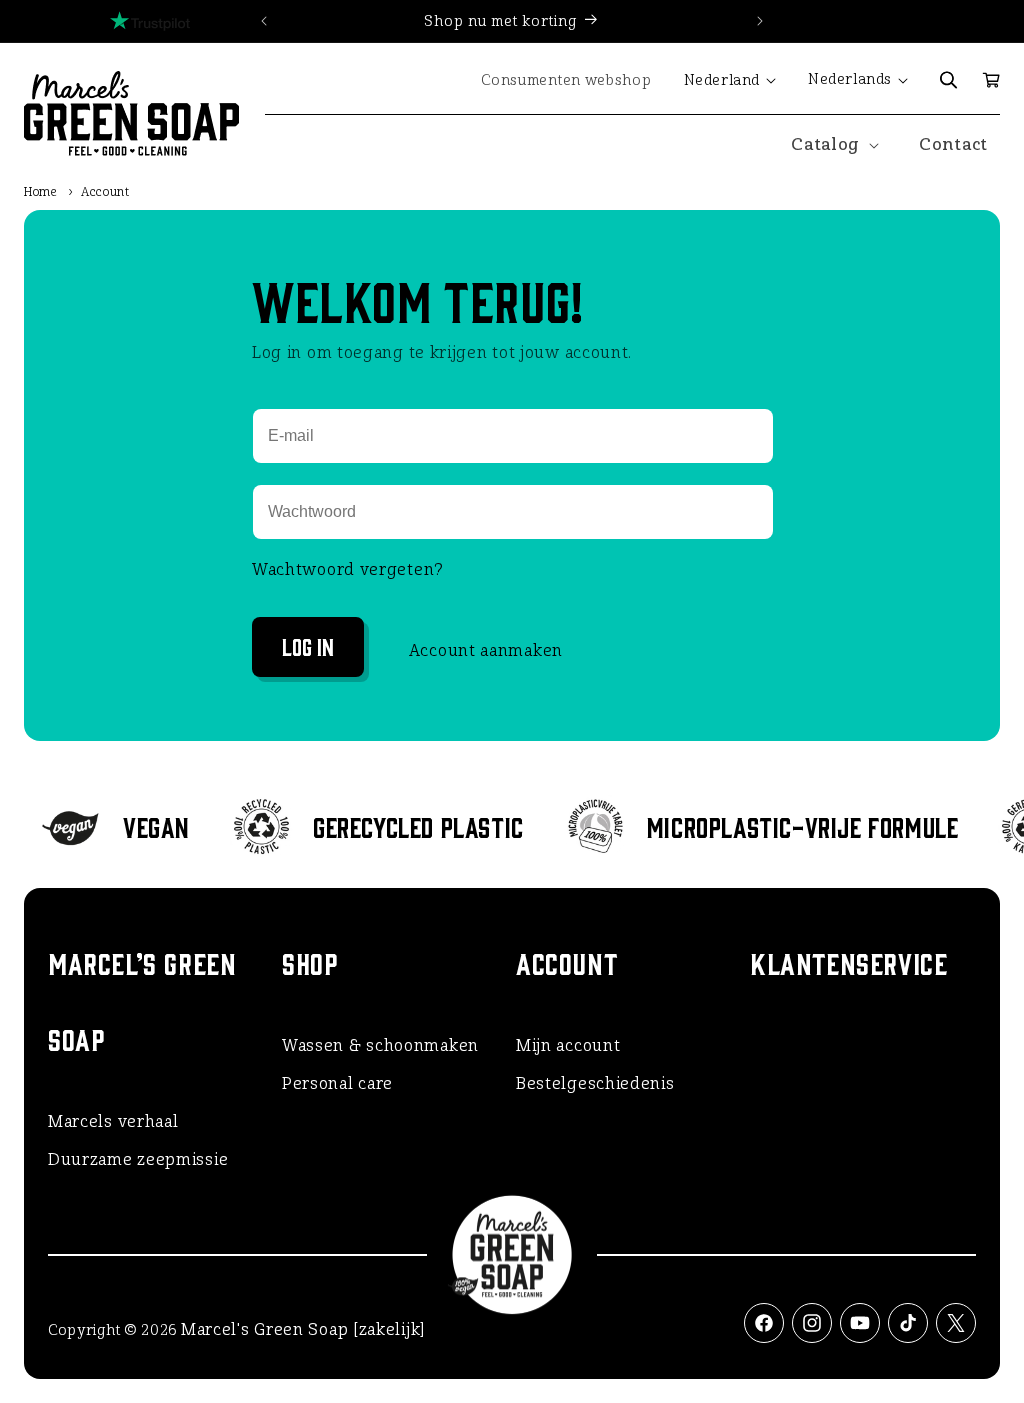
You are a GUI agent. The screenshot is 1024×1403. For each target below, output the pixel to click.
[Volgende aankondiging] (760, 21)
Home (41, 192)
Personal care (337, 1083)
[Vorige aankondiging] (264, 21)
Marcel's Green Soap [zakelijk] (303, 1329)
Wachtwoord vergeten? (348, 569)
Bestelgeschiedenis (595, 1083)
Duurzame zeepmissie (138, 1159)
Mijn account (568, 1045)
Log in (308, 645)
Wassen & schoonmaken (380, 1045)
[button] (949, 80)
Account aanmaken (486, 650)
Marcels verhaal (113, 1121)
